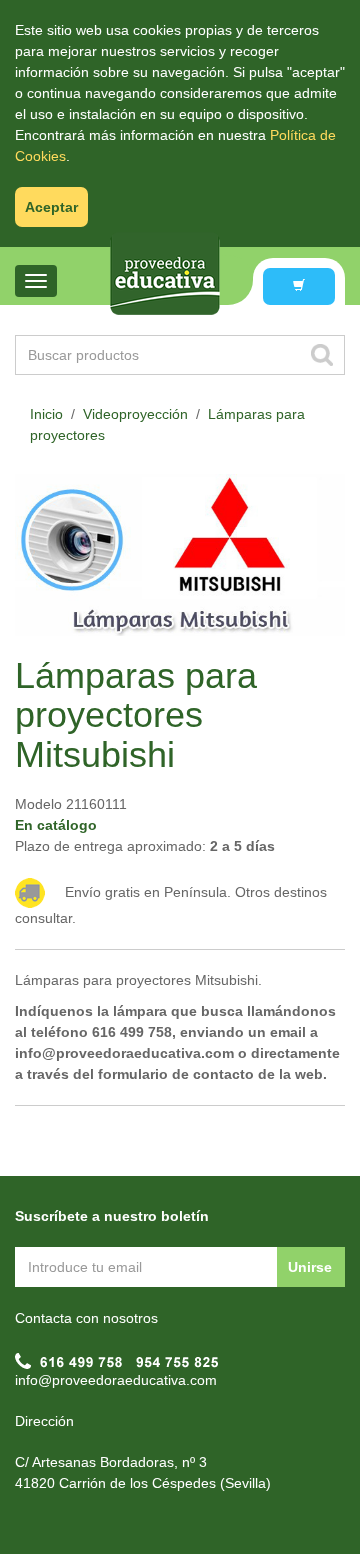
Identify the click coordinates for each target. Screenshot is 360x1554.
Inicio (46, 414)
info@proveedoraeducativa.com (116, 1380)
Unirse (310, 1267)
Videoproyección (135, 414)
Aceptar (51, 207)
